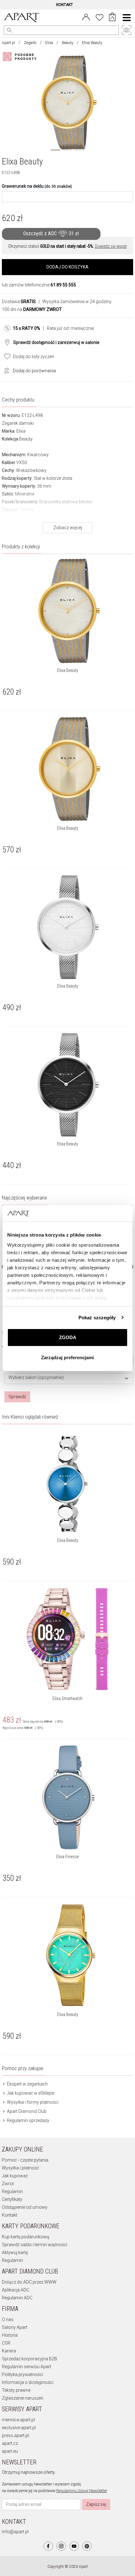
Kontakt (10, 2215)
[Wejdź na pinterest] (87, 2546)
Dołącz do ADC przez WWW (29, 2282)
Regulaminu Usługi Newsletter (82, 2491)
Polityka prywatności (22, 2374)
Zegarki (30, 43)
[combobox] (69, 1379)
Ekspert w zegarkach (27, 2084)
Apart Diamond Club (26, 2111)
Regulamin (12, 2191)
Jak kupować (15, 2176)
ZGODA (68, 1337)
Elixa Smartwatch (67, 1698)
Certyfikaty (12, 2199)
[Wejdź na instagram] (61, 2546)
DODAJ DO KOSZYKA (67, 267)
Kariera (9, 2351)
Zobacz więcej (68, 528)
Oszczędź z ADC (51, 233)
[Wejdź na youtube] (74, 2546)
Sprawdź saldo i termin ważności (35, 2245)
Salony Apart (15, 2327)
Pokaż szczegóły (97, 1318)
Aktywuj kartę (15, 2252)
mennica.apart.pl (18, 2420)
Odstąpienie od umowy (25, 2207)
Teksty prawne (16, 2390)
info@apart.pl (15, 2532)
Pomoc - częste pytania (25, 2160)
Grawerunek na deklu (37, 186)
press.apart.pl (15, 2435)
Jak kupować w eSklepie (30, 2093)
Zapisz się (96, 2504)
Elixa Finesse (67, 1857)
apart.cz (10, 2443)
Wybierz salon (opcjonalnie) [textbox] (36, 1378)
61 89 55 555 (63, 285)
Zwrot (8, 2184)
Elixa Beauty (68, 670)
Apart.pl (8, 43)
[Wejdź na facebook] (48, 2546)
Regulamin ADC (17, 2298)
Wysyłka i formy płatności (32, 2102)
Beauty (68, 43)
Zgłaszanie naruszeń (23, 2398)
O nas (8, 2319)
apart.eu (10, 2451)
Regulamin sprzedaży (28, 2120)
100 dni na (32, 309)
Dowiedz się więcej (111, 246)
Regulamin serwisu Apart (27, 2367)
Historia (10, 2335)
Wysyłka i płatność (20, 2168)
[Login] (86, 17)
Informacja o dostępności (28, 2382)
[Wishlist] (100, 17)
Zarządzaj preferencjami (67, 1357)
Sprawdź (17, 1397)
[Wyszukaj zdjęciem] (21, 57)
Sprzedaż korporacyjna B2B (30, 2359)
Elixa (49, 43)
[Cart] (112, 18)
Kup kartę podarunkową (26, 2237)
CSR (6, 2343)
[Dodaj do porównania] (5, 370)
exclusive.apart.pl (19, 2428)
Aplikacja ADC (16, 2290)
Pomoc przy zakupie (23, 2068)
